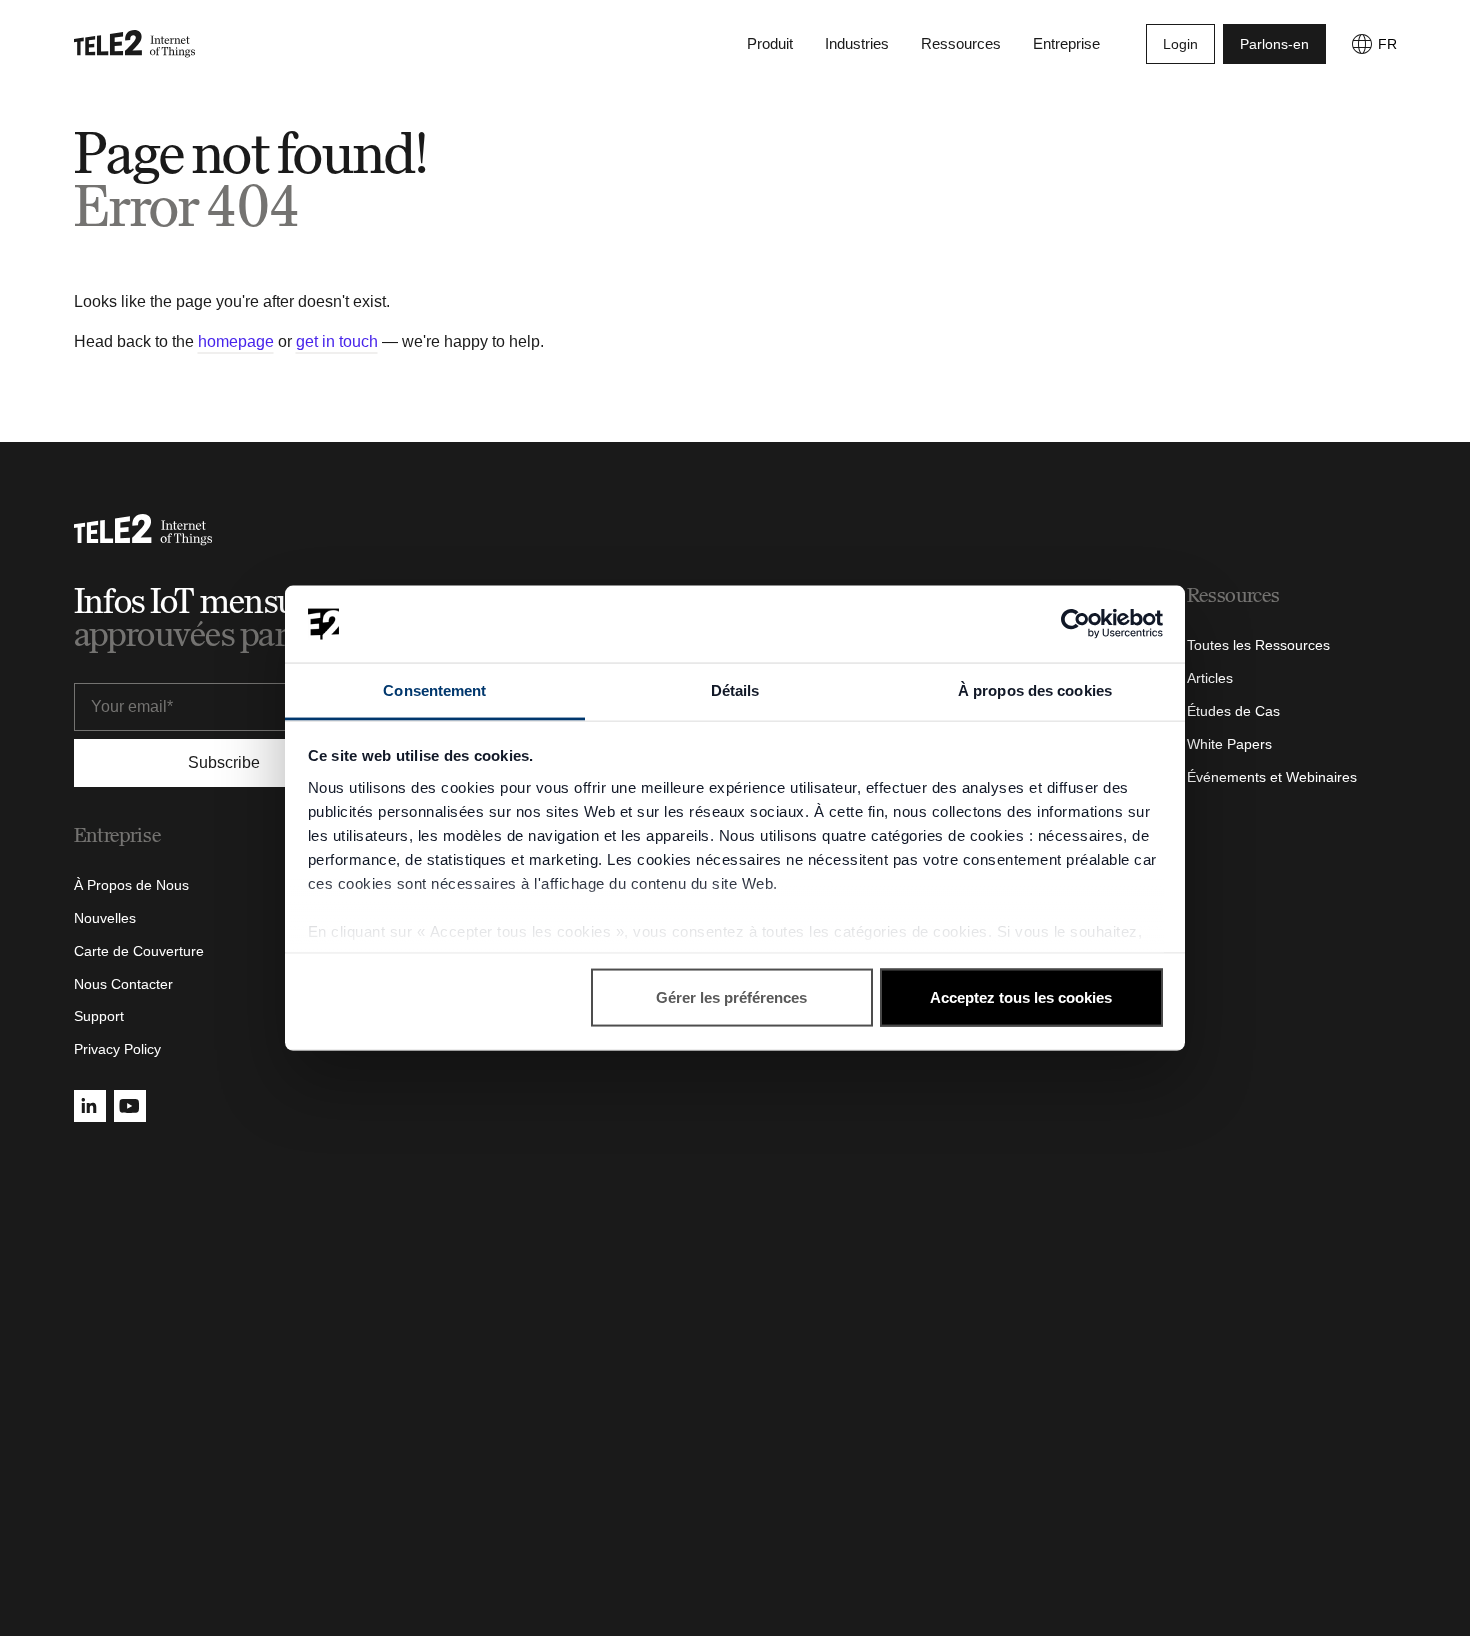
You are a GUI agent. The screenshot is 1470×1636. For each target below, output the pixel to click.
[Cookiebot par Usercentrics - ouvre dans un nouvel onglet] (1075, 624)
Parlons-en (1274, 44)
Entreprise (1066, 43)
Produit (770, 43)
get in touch (337, 341)
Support (99, 1016)
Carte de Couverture (139, 951)
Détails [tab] (735, 689)
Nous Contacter (123, 984)
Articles (1210, 678)
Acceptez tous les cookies (1021, 997)
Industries (857, 43)
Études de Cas (1233, 711)
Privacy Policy (117, 1049)
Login (1180, 44)
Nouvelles (105, 918)
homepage (236, 341)
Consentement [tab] (434, 689)
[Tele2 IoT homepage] (135, 44)
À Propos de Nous (131, 885)
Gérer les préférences (731, 997)
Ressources (961, 43)
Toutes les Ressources (1258, 645)
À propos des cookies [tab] (1035, 689)
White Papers (1229, 744)
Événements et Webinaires (1272, 777)
